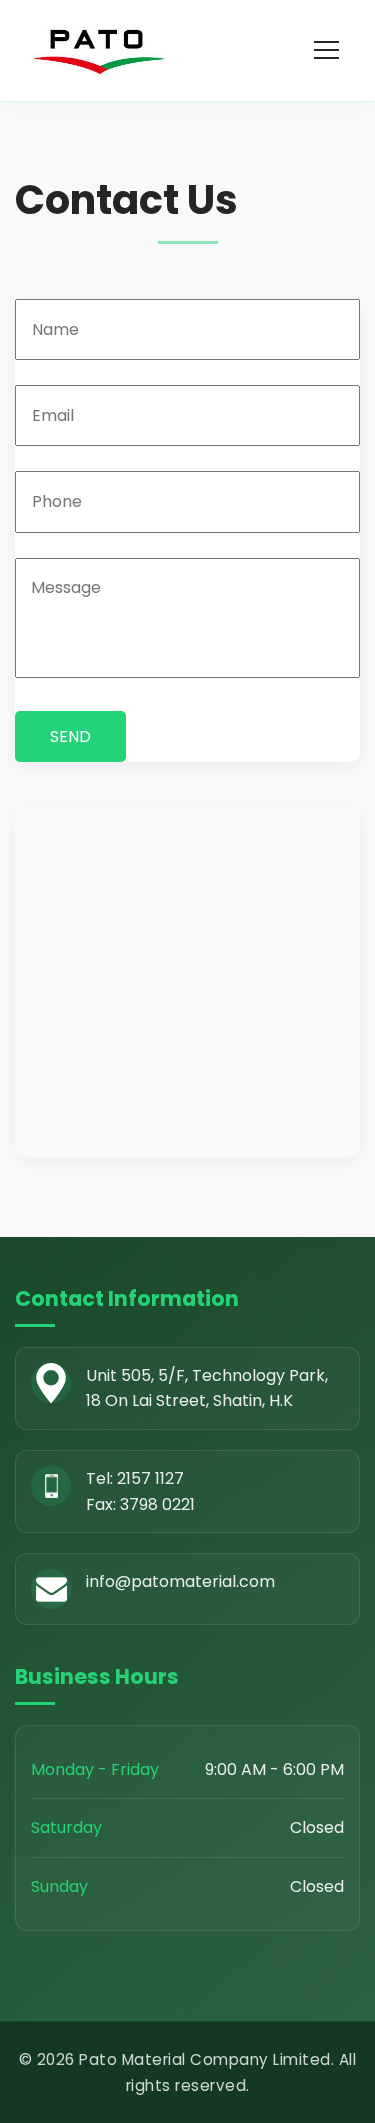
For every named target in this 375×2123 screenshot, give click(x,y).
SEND (70, 736)
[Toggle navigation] (329, 50)
